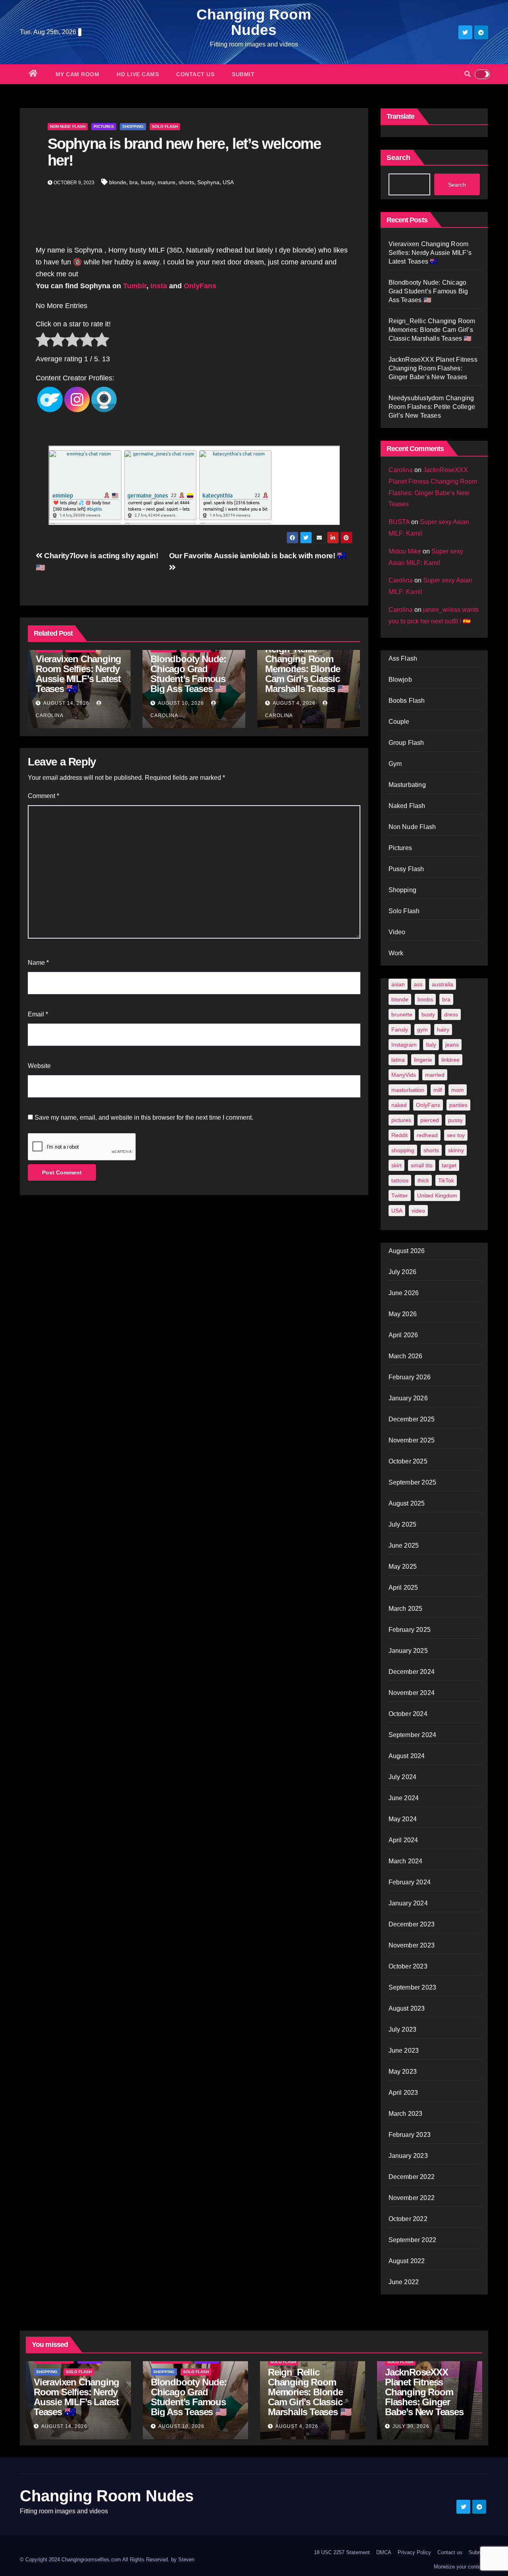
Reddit (399, 1135)
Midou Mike (405, 551)
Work (396, 953)
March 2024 (406, 1861)
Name (38, 963)
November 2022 (412, 2198)
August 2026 (407, 1251)
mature (166, 182)
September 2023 (413, 1987)
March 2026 (406, 1356)
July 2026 (403, 1272)
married (435, 1075)
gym (422, 1030)
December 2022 (412, 2177)
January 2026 (408, 1398)
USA (228, 182)
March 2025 (406, 1609)
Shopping (133, 126)
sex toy (456, 1135)
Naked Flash (407, 806)
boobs (425, 999)
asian (398, 984)
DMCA (384, 2552)
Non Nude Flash (68, 126)
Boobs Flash (407, 701)
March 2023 (406, 2114)
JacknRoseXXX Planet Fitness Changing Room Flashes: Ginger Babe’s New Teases (433, 368)
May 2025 (403, 1567)
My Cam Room (78, 74)
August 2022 (407, 2261)
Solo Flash (165, 126)
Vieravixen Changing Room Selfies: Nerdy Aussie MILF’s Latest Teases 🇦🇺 (78, 674)
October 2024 (408, 1714)
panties (458, 1105)
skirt (396, 1165)
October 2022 (408, 2219)
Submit (243, 74)
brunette (402, 1014)
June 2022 (404, 2282)
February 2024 (410, 1882)
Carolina (401, 470)
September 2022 (413, 2240)
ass (418, 984)
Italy (431, 1045)
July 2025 (403, 1524)
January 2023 (408, 2156)
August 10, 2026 (181, 703)
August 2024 (407, 1756)
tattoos (400, 1180)
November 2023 (412, 1945)
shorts (186, 182)
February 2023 (410, 2135)
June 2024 (404, 1798)
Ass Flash (403, 658)
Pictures (104, 126)
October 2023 (408, 1966)
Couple (399, 722)
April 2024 (403, 1840)
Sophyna (208, 182)
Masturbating (407, 785)
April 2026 (403, 1335)
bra (134, 182)
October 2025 (408, 1461)
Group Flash (406, 743)
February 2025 (410, 1630)
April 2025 (403, 1588)
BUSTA (399, 522)
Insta (159, 286)
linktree (450, 1060)
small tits (422, 1165)
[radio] (43, 341)
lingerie (423, 1060)
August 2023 (407, 2008)
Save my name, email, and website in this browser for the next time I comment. (144, 1117)
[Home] (33, 74)
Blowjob (400, 680)
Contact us (195, 74)
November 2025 (412, 1440)
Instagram (404, 1045)
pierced (430, 1120)
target (449, 1165)
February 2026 (410, 1377)
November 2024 (412, 1693)
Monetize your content (459, 2567)
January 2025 (408, 1651)
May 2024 (403, 1819)
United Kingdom (437, 1195)
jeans (452, 1045)
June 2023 (404, 2051)
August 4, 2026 (294, 703)
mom (458, 1090)
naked (399, 1105)
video (418, 1211)
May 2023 (403, 2072)
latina (398, 1060)
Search (398, 158)
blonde (118, 182)
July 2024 (403, 1777)
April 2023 (403, 2093)
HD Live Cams (138, 74)
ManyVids (404, 1075)
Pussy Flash (406, 869)
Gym (395, 764)
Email (38, 1014)
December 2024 (412, 1672)
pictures (401, 1120)
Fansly (400, 1030)
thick (423, 1180)
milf (438, 1090)
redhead (427, 1135)
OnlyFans (201, 286)
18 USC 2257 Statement (342, 2552)
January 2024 (408, 1903)
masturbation (408, 1090)
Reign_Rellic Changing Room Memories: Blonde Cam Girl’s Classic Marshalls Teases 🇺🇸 (307, 669)
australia (443, 984)
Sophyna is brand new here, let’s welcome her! (184, 152)
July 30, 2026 (411, 2426)
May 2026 (403, 1314)
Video (397, 932)
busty (148, 182)
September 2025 (413, 1482)
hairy (443, 1030)
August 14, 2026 (66, 703)
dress (451, 1014)
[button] (468, 74)
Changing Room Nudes (254, 22)
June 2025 (404, 1545)
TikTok (446, 1180)
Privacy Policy (414, 2552)
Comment (43, 796)
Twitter (400, 1195)
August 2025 (407, 1503)
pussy (455, 1120)
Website (39, 1066)
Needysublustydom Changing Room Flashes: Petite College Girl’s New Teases (432, 407)
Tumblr (135, 286)
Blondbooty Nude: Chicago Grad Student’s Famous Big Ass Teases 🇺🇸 (188, 674)
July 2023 (403, 2029)
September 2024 (413, 1735)
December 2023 (412, 1924)
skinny (456, 1150)
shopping (403, 1150)
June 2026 (404, 1293)
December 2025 (412, 1419)
